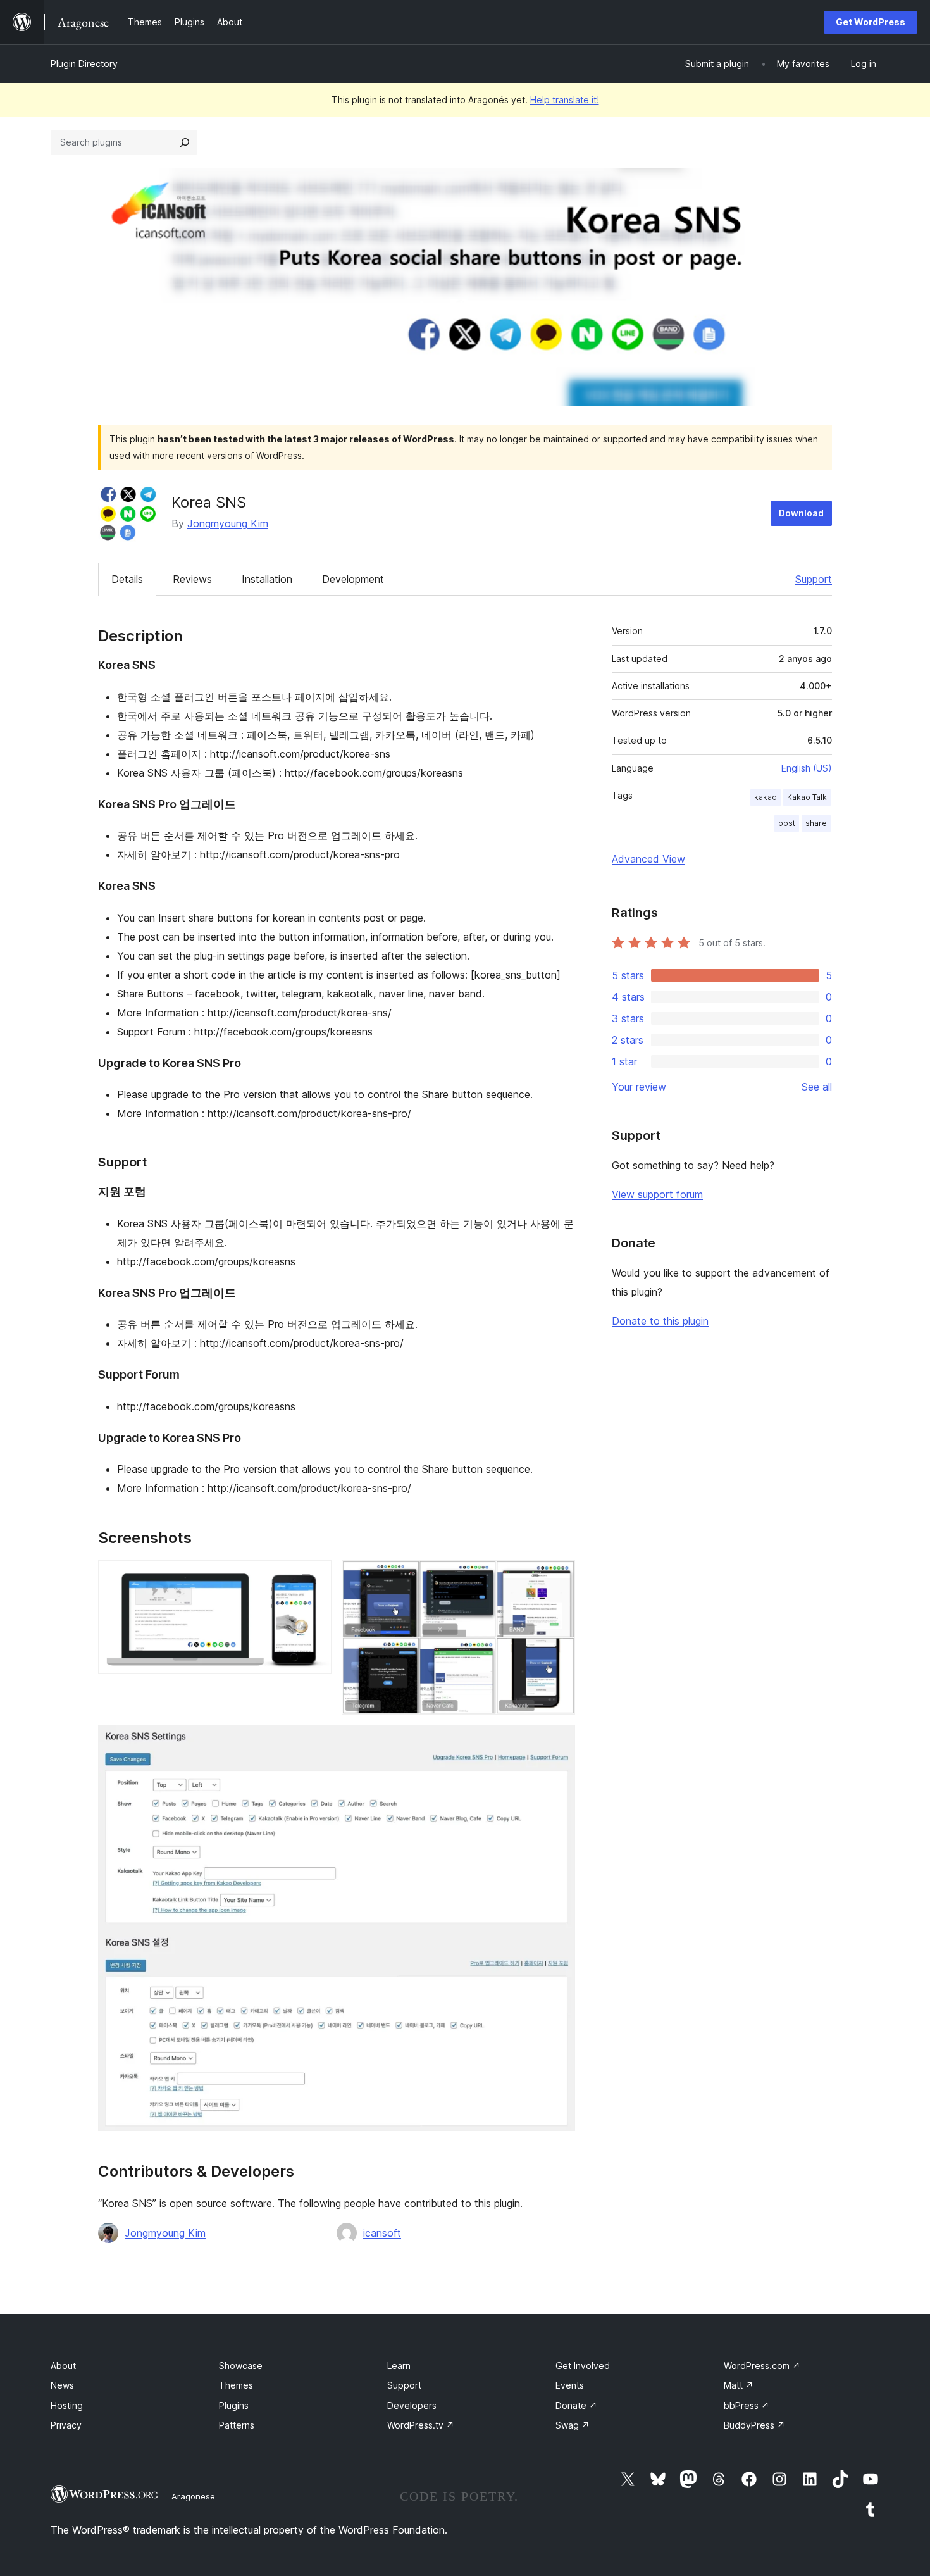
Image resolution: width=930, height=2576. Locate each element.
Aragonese (193, 2496)
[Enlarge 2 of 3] (558, 1577)
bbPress (747, 2405)
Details (127, 579)
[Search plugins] (185, 142)
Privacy (66, 2425)
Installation (267, 579)
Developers (412, 2405)
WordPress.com (762, 2366)
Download (801, 513)
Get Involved (583, 2366)
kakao (766, 797)
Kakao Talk (807, 797)
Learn (399, 2366)
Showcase (241, 2366)
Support (814, 579)
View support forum (657, 1194)
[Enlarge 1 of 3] (314, 1577)
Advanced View (648, 859)
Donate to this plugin (660, 1321)
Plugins (234, 2405)
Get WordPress (871, 22)
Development (353, 579)
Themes (236, 2385)
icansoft (382, 2233)
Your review (639, 1087)
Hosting (67, 2405)
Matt (739, 2385)
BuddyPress (754, 2425)
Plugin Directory (84, 64)
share (816, 823)
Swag (573, 2425)
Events (570, 2385)
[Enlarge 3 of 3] (558, 1742)
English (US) (807, 768)
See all (817, 1087)
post (787, 823)
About (63, 2366)
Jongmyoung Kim (228, 523)
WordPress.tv (421, 2425)
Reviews (192, 579)
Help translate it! (565, 100)
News (62, 2385)
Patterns (237, 2425)
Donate (576, 2405)
